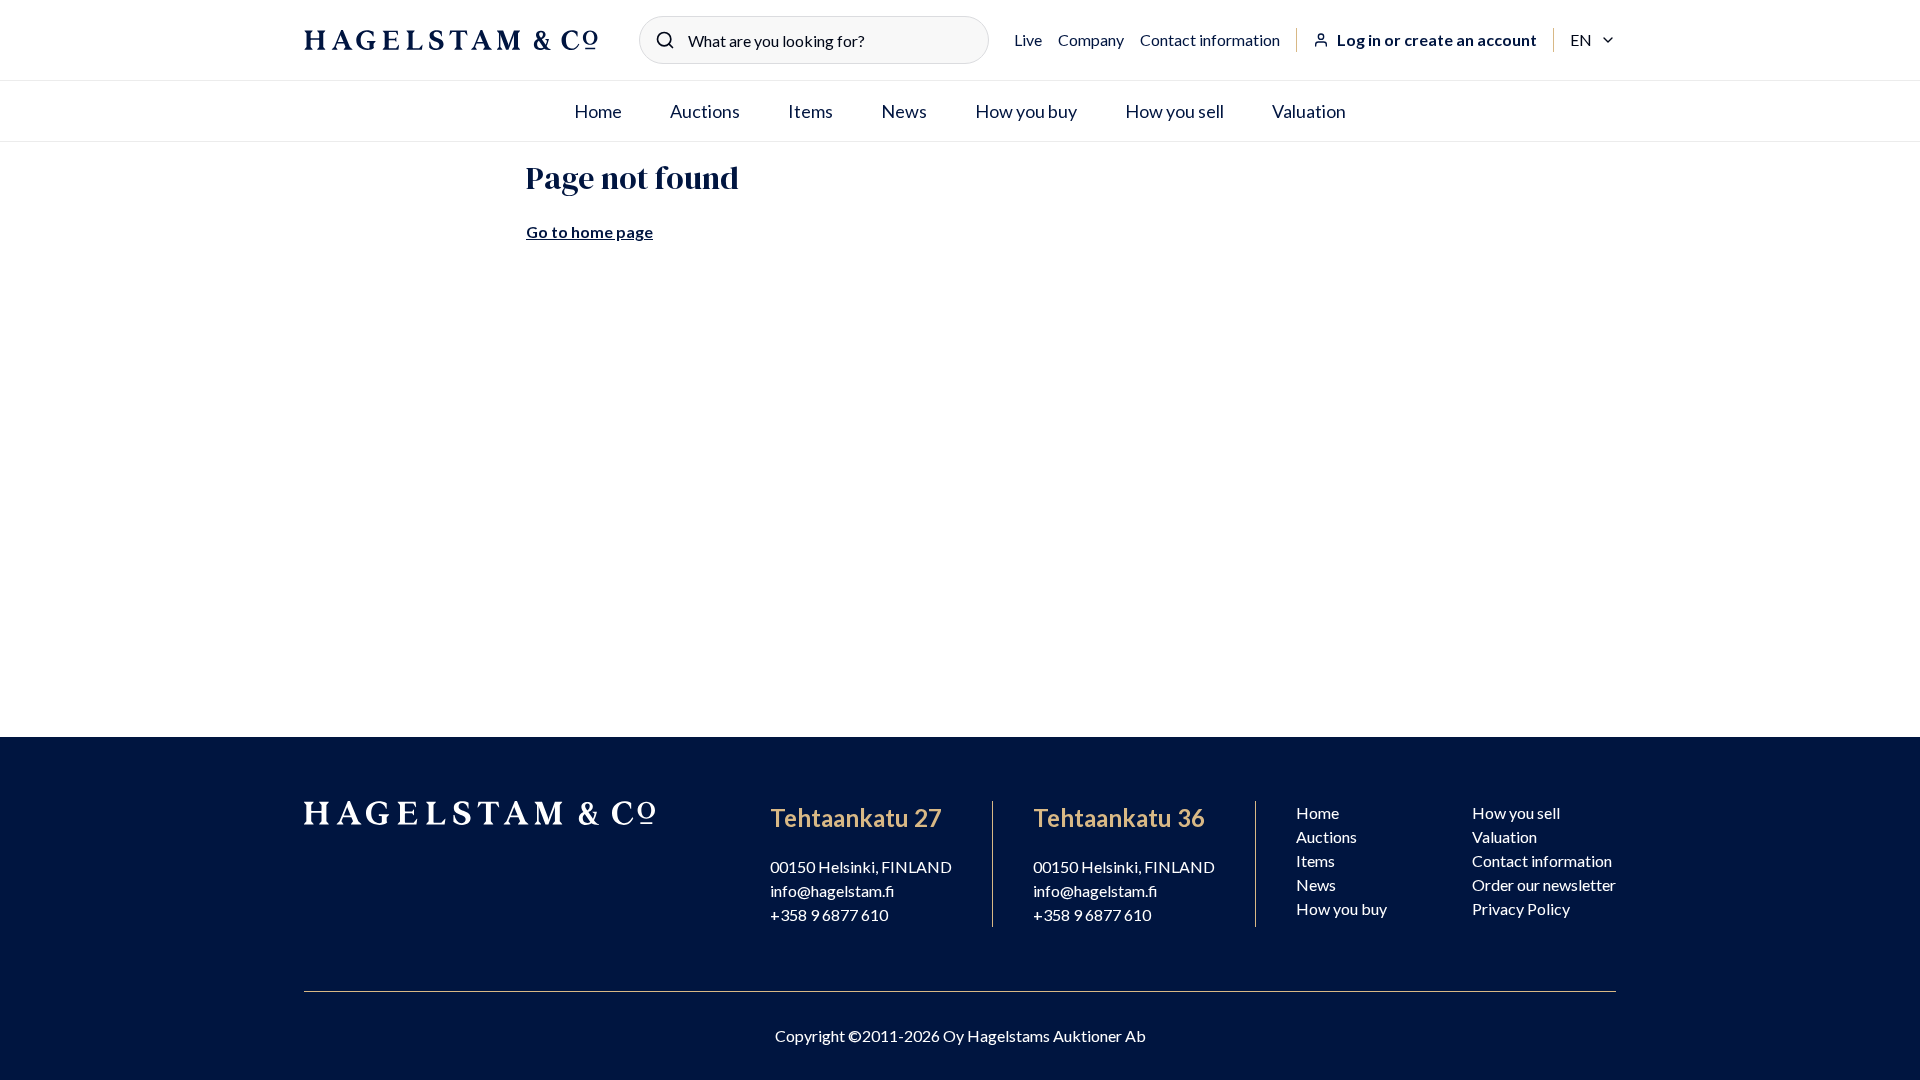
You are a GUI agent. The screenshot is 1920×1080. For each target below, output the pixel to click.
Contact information (1210, 39)
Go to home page (589, 231)
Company (1091, 39)
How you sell (1174, 111)
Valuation (1309, 111)
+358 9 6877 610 (829, 914)
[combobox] (814, 40)
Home (598, 111)
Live (1028, 39)
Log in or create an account (1437, 39)
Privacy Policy (1521, 908)
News (904, 111)
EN (1593, 41)
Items (810, 111)
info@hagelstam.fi (832, 890)
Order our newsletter (1544, 884)
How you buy (1026, 111)
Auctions (705, 111)
